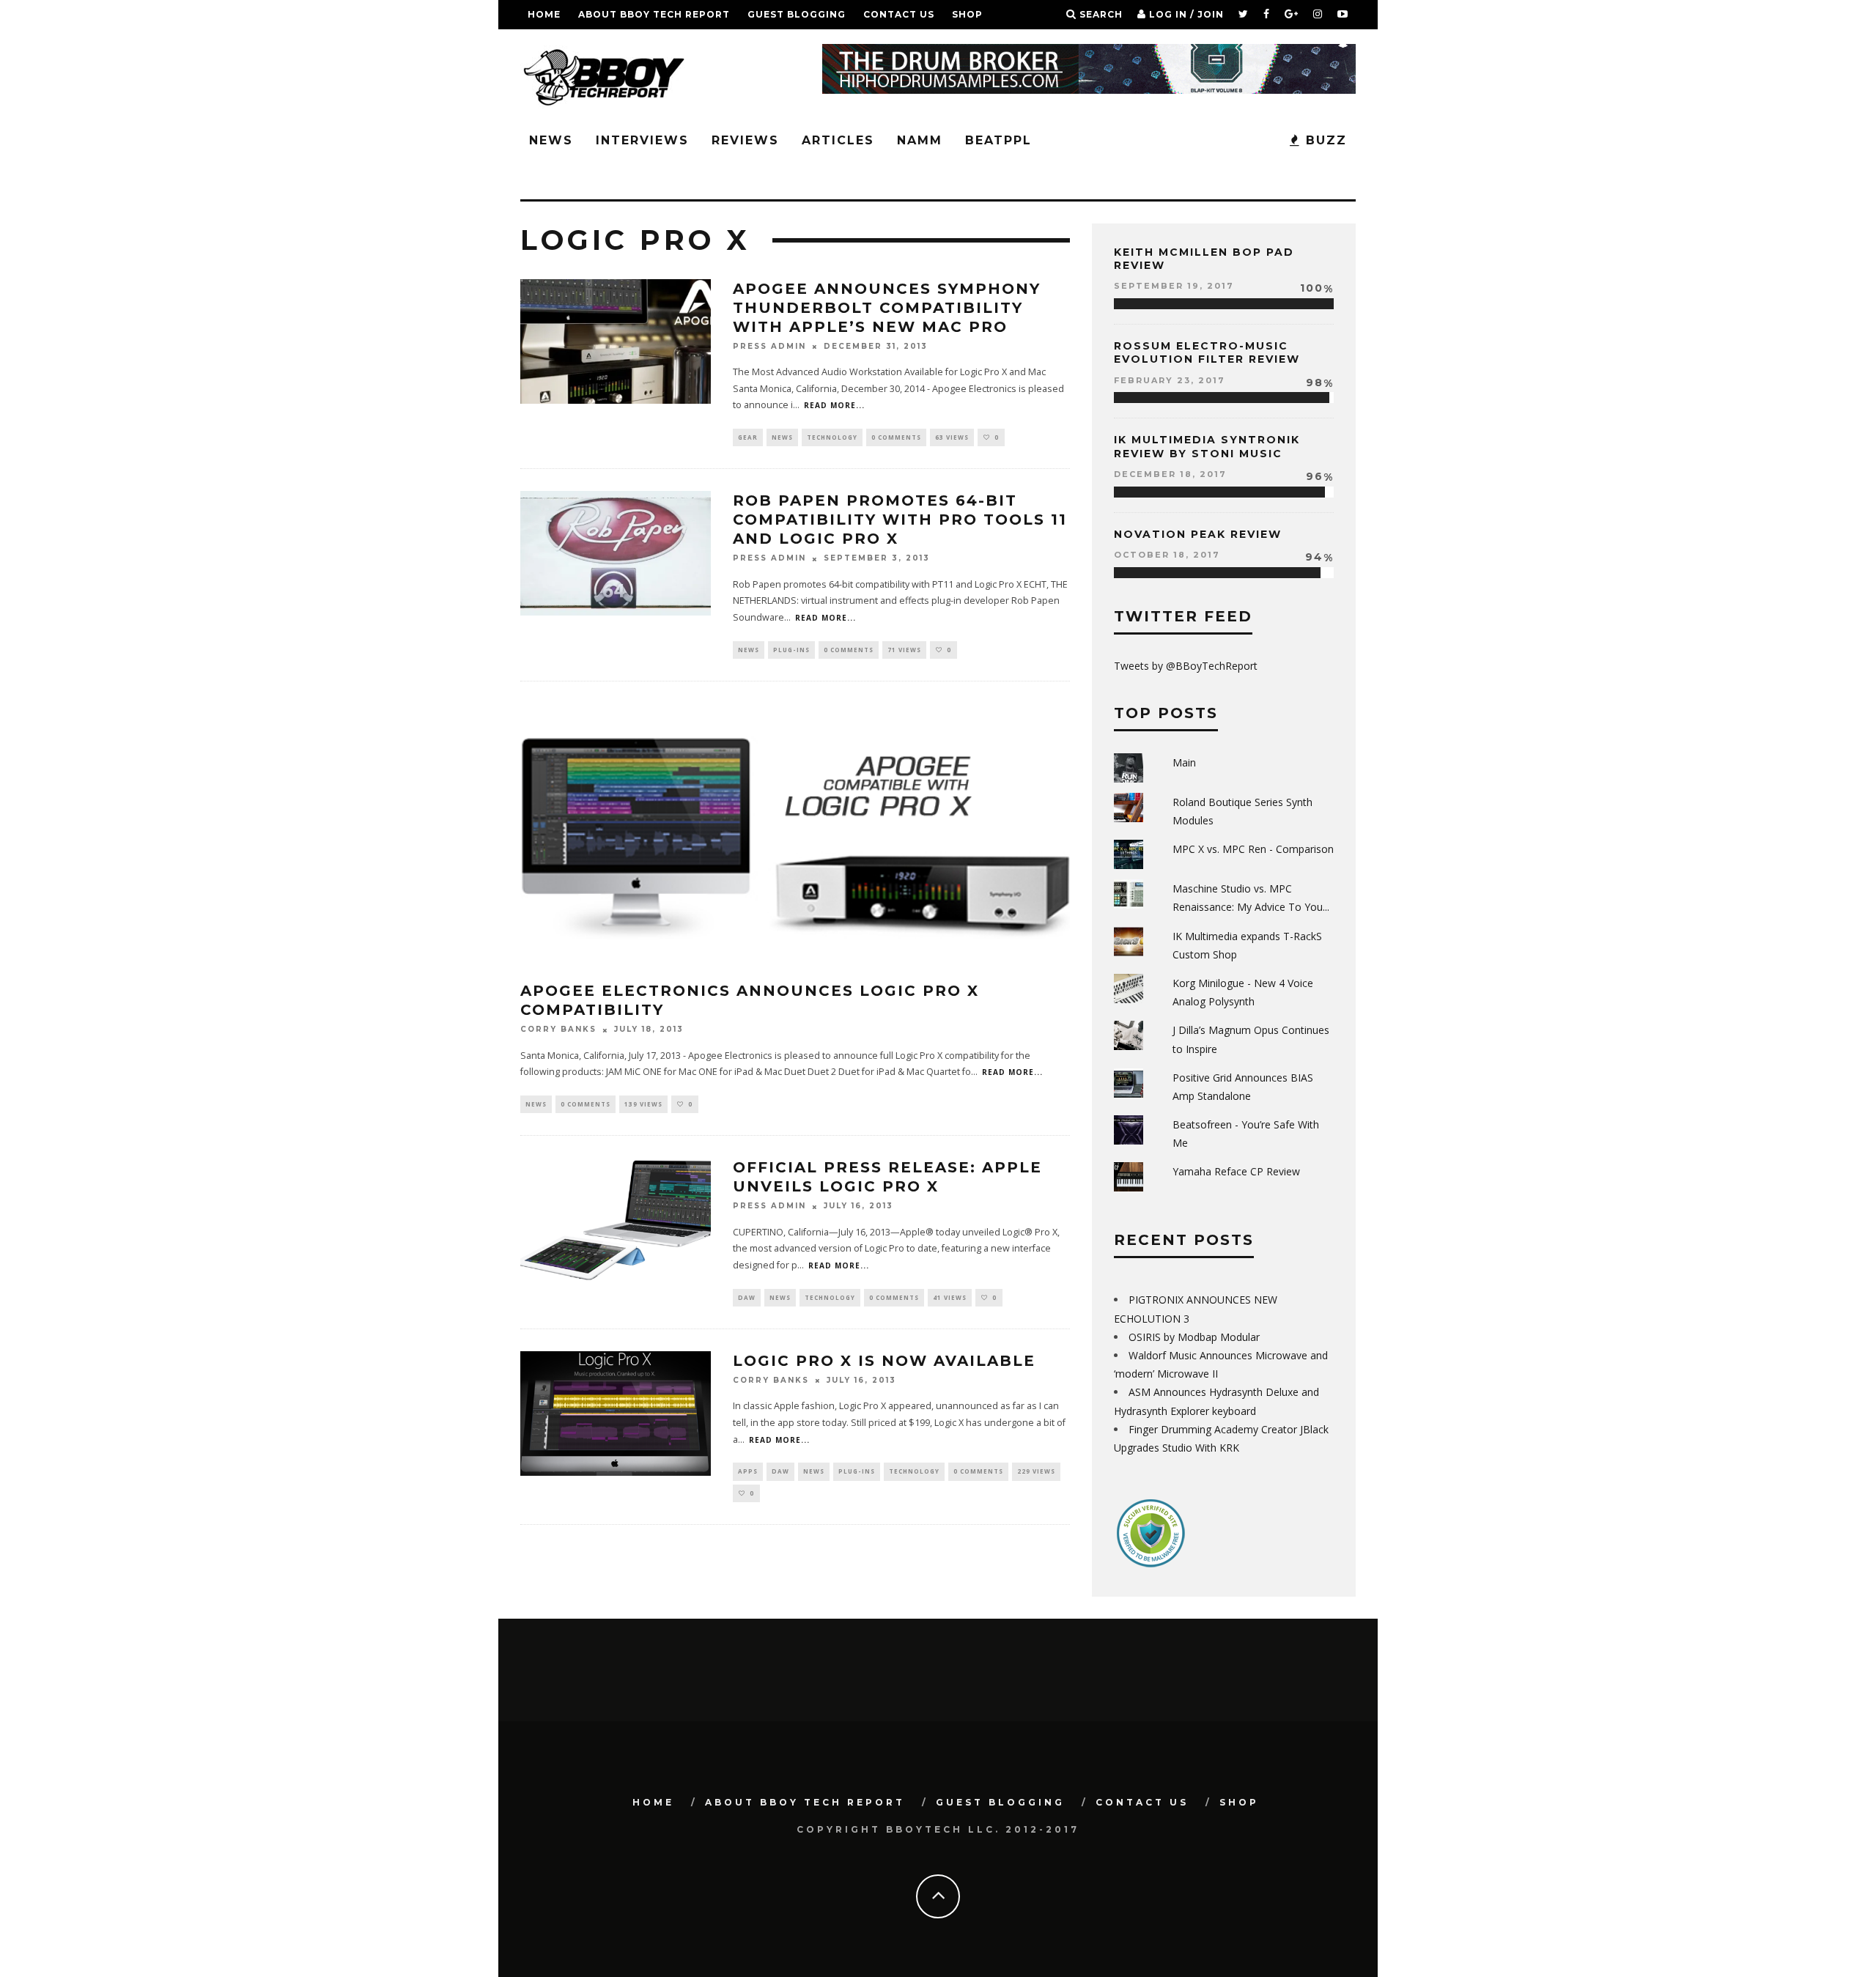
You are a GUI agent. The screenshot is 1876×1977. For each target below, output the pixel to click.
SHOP (967, 14)
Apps (748, 1471)
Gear (748, 437)
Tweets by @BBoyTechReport (1186, 666)
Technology (832, 437)
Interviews (642, 140)
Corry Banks (558, 1030)
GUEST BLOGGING (797, 14)
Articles (838, 140)
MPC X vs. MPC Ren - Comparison (1253, 849)
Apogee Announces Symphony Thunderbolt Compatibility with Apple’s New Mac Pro (887, 308)
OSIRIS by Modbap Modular (1194, 1337)
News (551, 140)
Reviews (745, 140)
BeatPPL (998, 140)
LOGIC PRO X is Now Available (884, 1361)
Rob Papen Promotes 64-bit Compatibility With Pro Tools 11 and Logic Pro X (900, 520)
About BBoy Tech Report (654, 14)
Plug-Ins (791, 650)
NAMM (920, 140)
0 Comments (896, 437)
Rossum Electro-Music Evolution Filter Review (1207, 352)
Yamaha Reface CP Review (1236, 1171)
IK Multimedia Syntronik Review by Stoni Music (1207, 446)
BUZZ (1324, 140)
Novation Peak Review (1198, 534)
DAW (747, 1297)
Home (544, 14)
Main (1184, 762)
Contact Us (899, 14)
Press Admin (769, 346)
